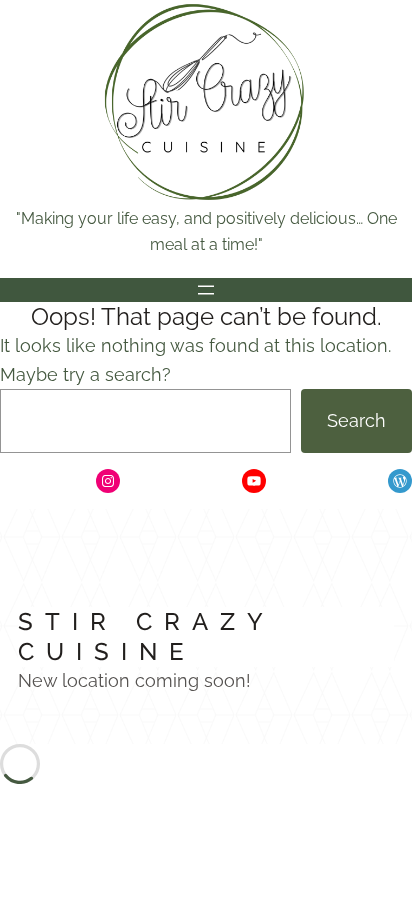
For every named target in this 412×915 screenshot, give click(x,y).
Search (356, 420)
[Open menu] (206, 290)
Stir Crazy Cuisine (146, 636)
